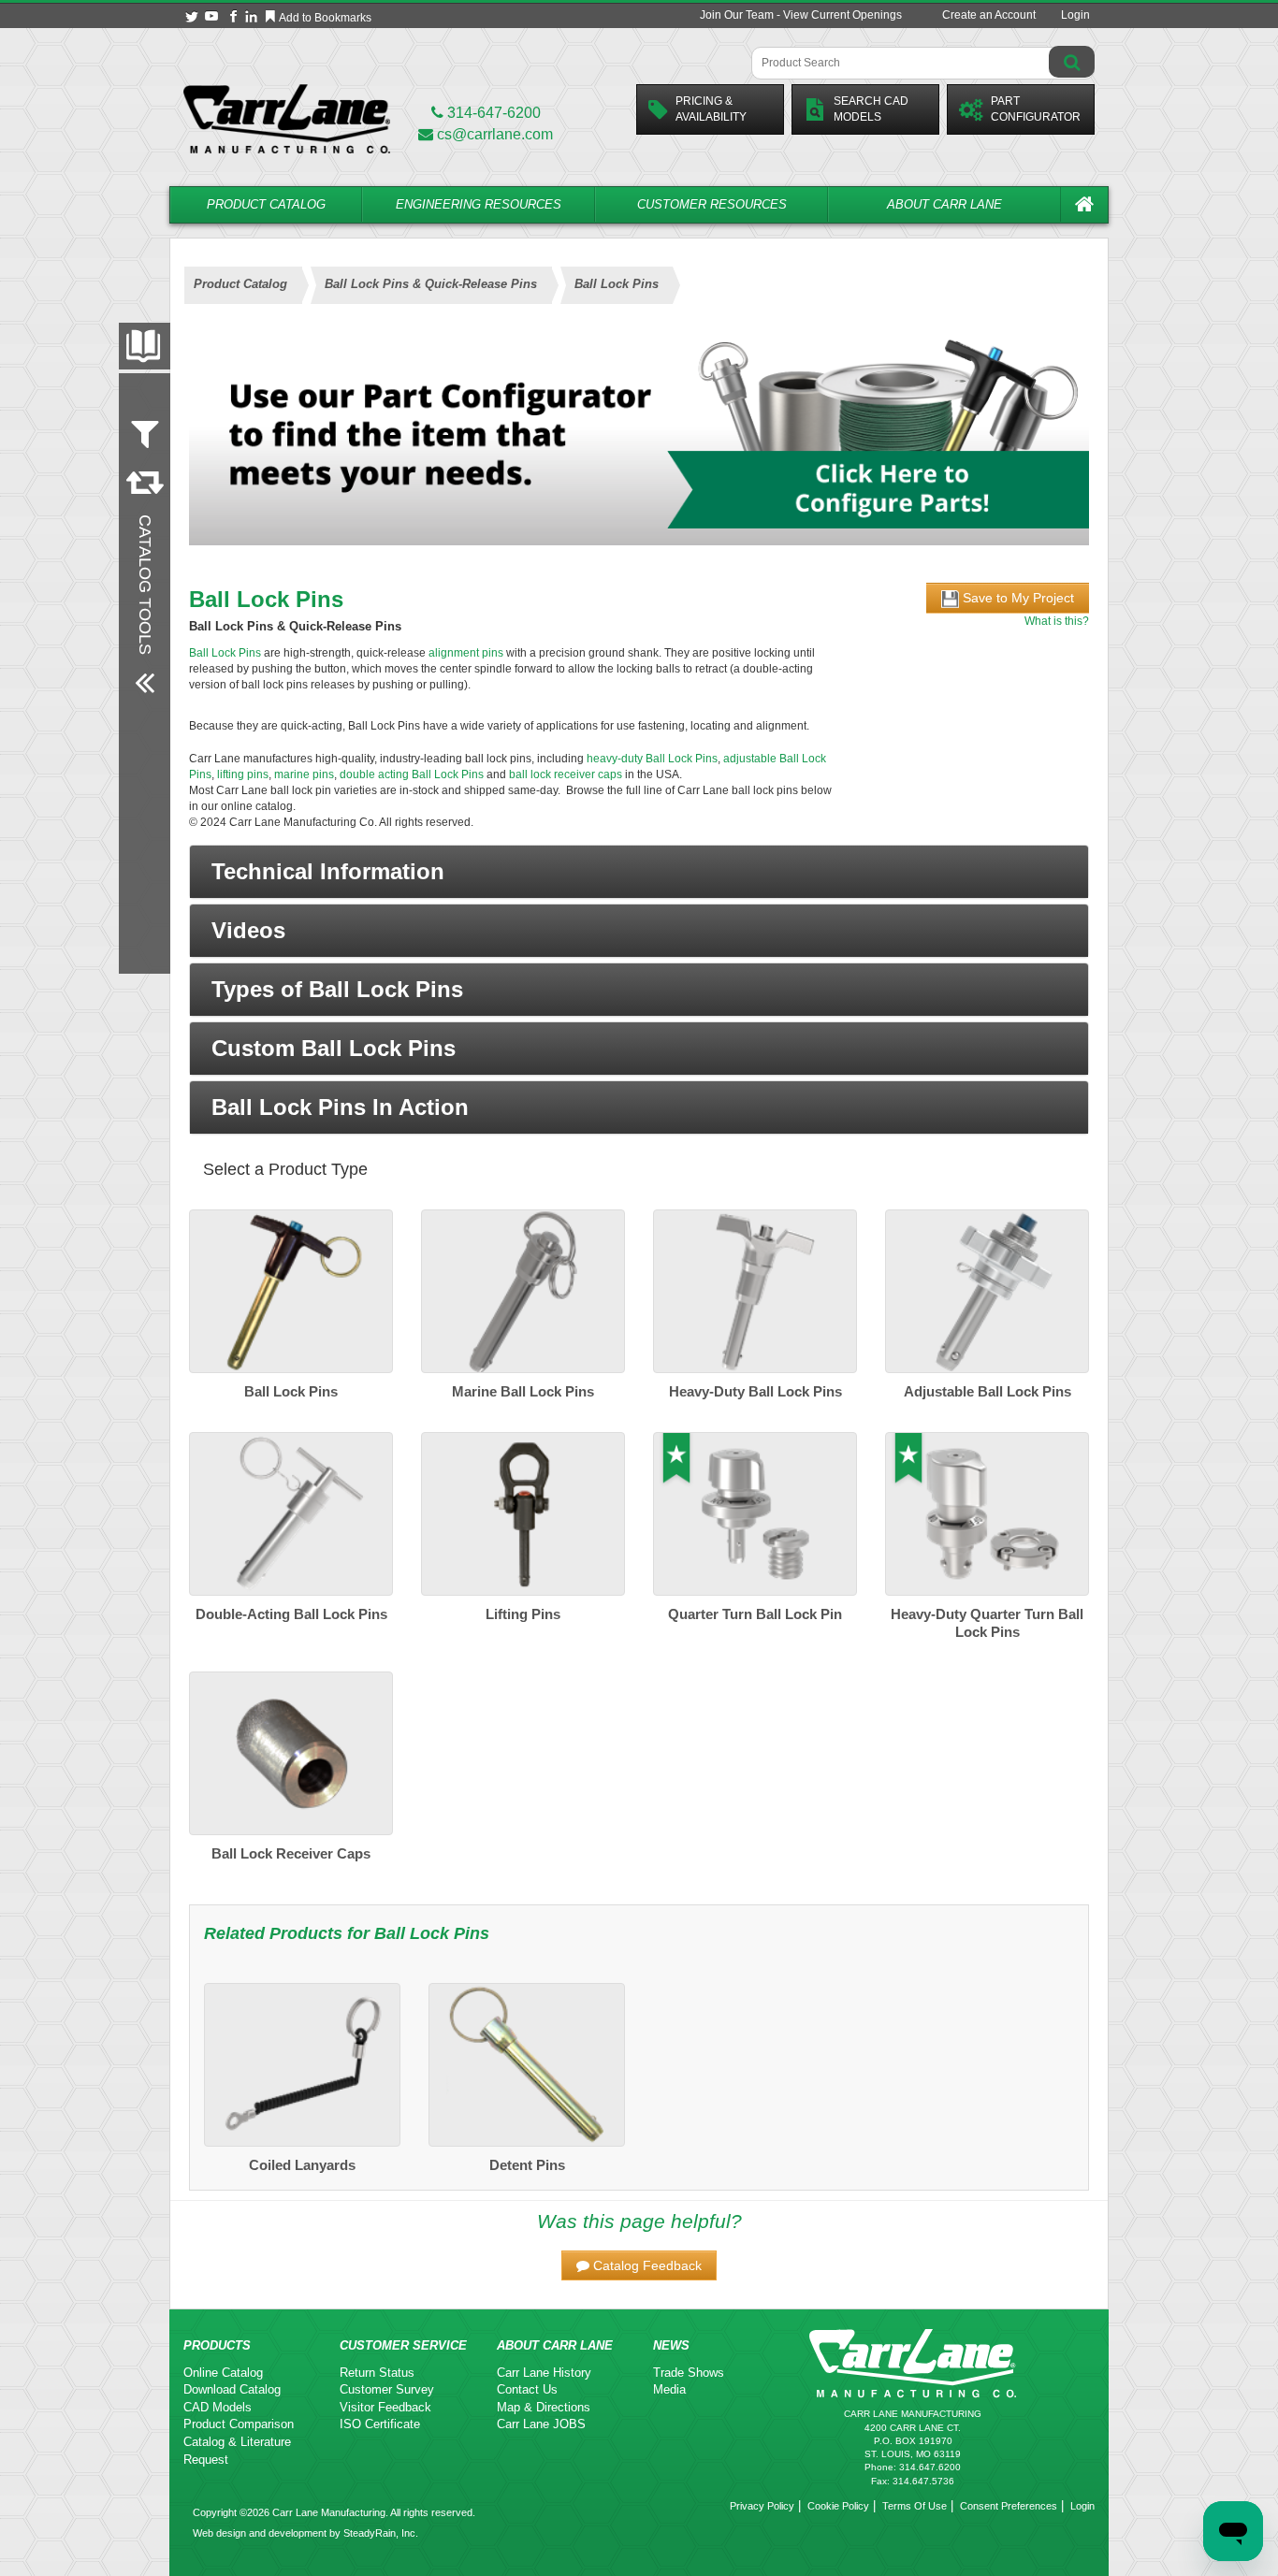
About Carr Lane (944, 204)
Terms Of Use (915, 2506)
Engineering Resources (479, 204)
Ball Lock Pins (225, 653)
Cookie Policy (838, 2506)
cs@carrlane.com (495, 134)
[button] (639, 872)
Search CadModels (871, 109)
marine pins (304, 774)
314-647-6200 (492, 113)
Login (1075, 15)
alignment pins (466, 653)
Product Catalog (266, 204)
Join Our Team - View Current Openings (801, 15)
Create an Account (989, 15)
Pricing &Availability (711, 109)
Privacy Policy (762, 2506)
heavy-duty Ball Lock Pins (652, 759)
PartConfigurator (1036, 109)
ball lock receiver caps (566, 774)
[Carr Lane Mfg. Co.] (287, 118)
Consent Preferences (1009, 2506)
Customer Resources (712, 204)
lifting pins (241, 774)
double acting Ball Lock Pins (412, 774)
